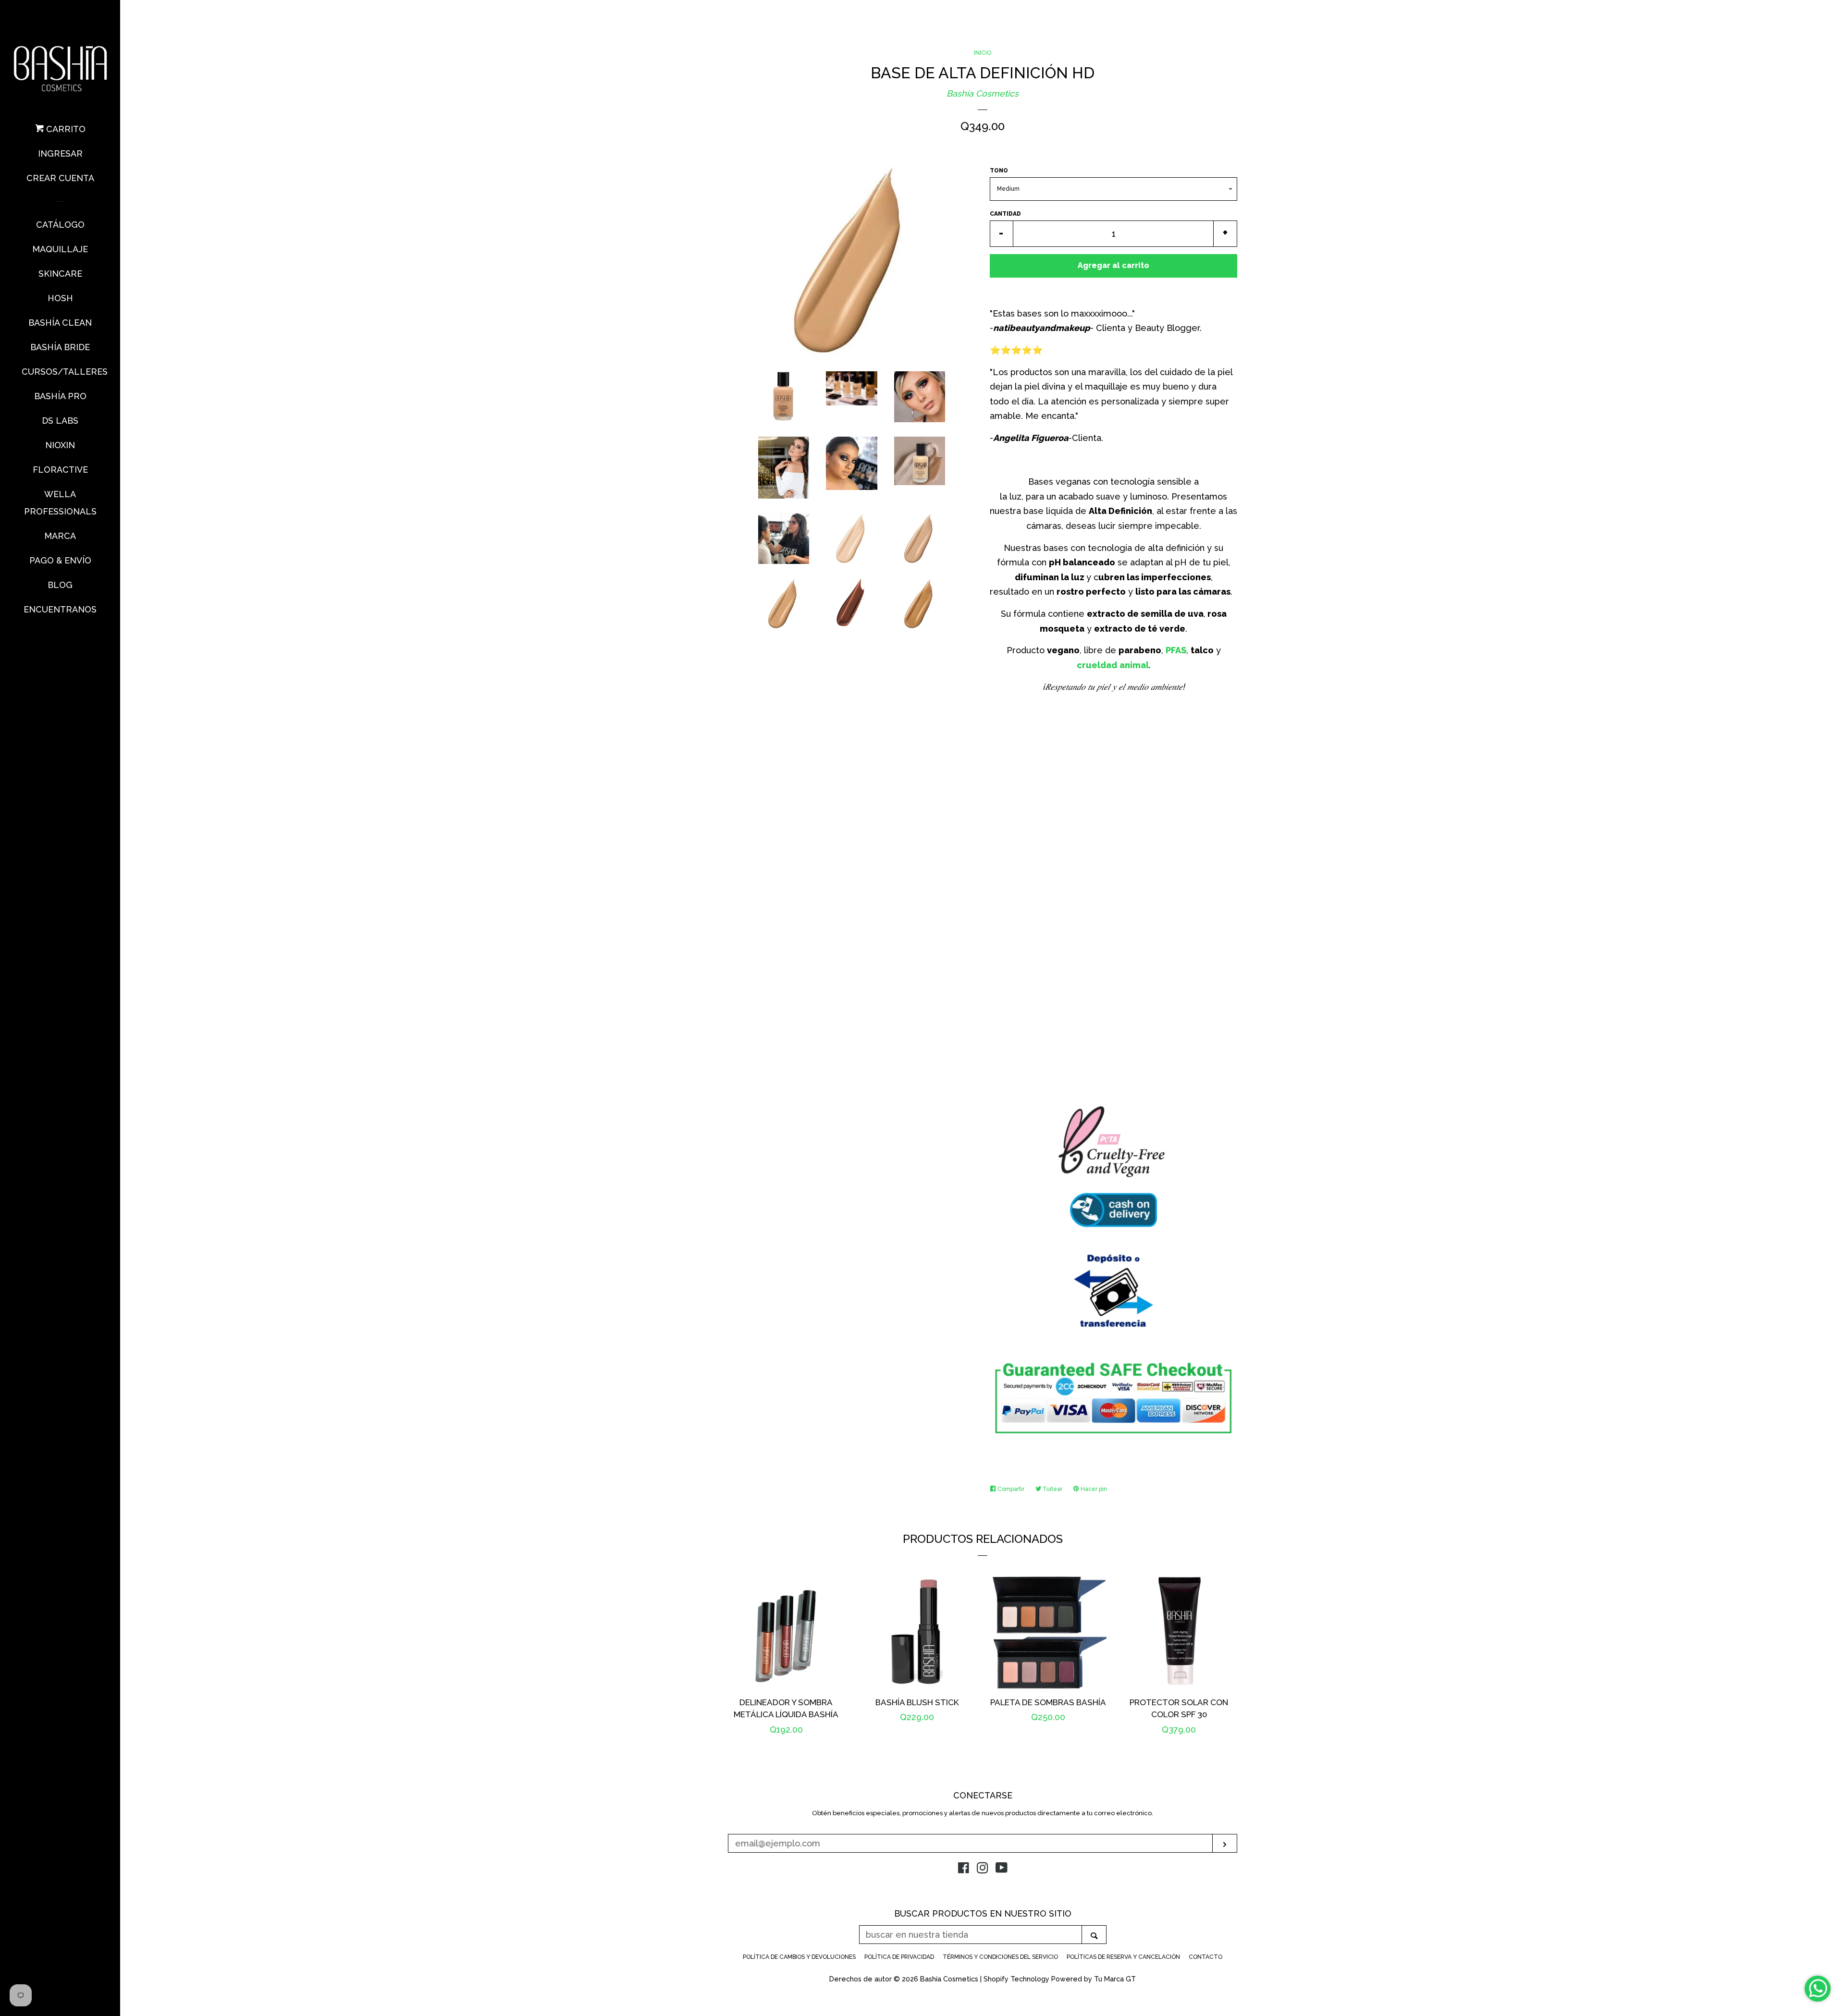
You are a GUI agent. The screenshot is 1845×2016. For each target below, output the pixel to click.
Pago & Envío (60, 560)
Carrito (65, 129)
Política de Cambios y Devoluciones (799, 1957)
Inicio (983, 53)
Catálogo (60, 225)
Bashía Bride (60, 347)
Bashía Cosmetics (983, 93)
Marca (60, 536)
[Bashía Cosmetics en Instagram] (983, 1869)
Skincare (60, 274)
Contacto (1205, 1957)
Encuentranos (60, 609)
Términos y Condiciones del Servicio (1000, 1957)
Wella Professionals (60, 503)
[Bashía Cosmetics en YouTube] (1002, 1869)
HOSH (60, 298)
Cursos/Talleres (60, 372)
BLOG (60, 585)
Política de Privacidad (899, 1957)
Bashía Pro (60, 396)
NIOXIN (60, 445)
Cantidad (1005, 214)
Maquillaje (60, 249)
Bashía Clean (60, 323)
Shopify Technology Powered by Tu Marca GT (1060, 1979)
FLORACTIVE (60, 470)
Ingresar (60, 153)
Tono (999, 171)
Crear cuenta (60, 178)
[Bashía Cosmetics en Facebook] (964, 1869)
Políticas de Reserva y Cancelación (1123, 1957)
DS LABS (60, 421)
